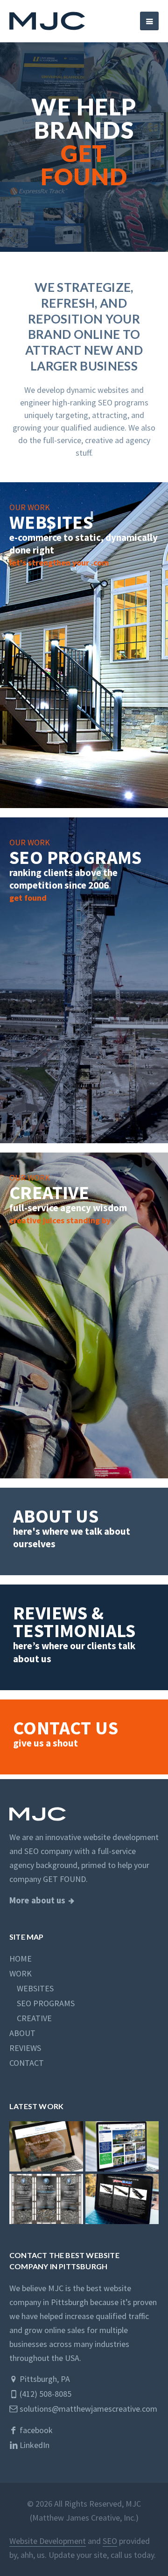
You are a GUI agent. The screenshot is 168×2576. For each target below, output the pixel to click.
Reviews (25, 2048)
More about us (37, 1900)
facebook (35, 2430)
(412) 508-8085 (45, 2394)
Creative (31, 2018)
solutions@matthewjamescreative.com (87, 2409)
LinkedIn (34, 2445)
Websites (31, 1988)
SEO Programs (42, 2003)
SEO (110, 2541)
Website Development (48, 2541)
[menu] (149, 21)
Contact (27, 2063)
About (22, 2033)
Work (21, 1973)
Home (21, 1959)
